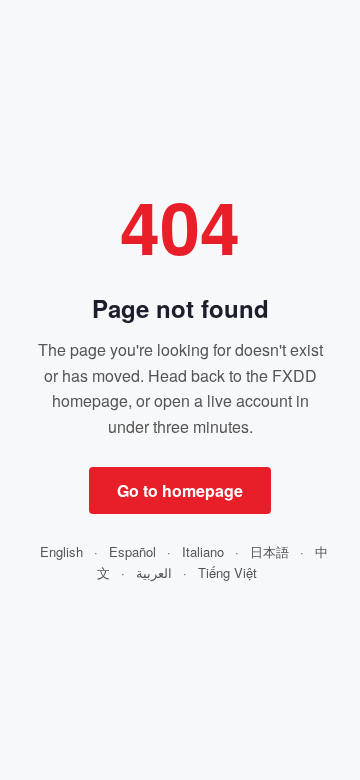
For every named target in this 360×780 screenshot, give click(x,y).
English (61, 551)
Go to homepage (180, 490)
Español (132, 551)
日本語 (269, 551)
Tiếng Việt (227, 572)
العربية (154, 572)
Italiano (203, 551)
